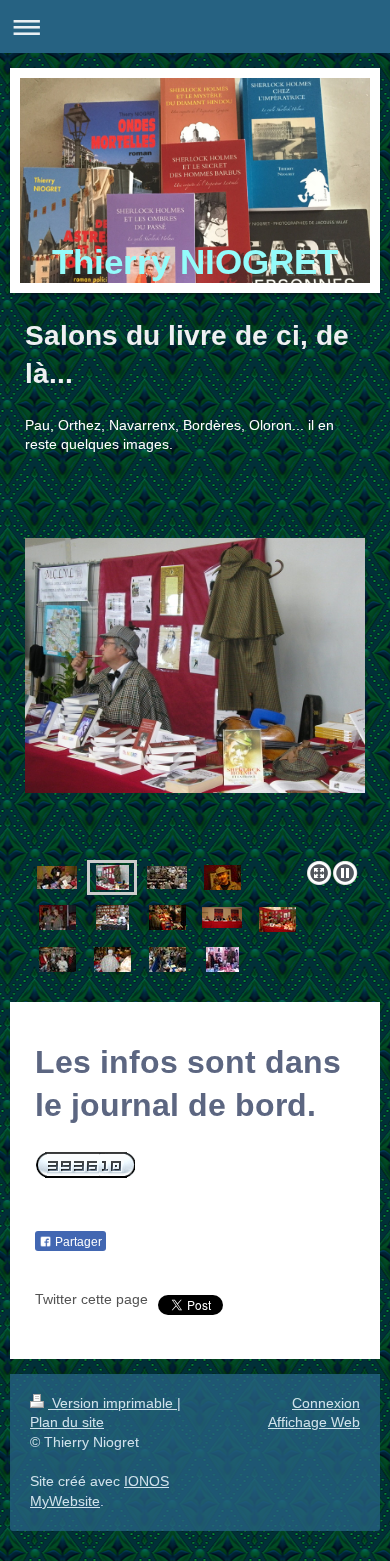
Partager (77, 1242)
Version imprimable (112, 1403)
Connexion (326, 1403)
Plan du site (67, 1422)
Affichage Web (314, 1422)
